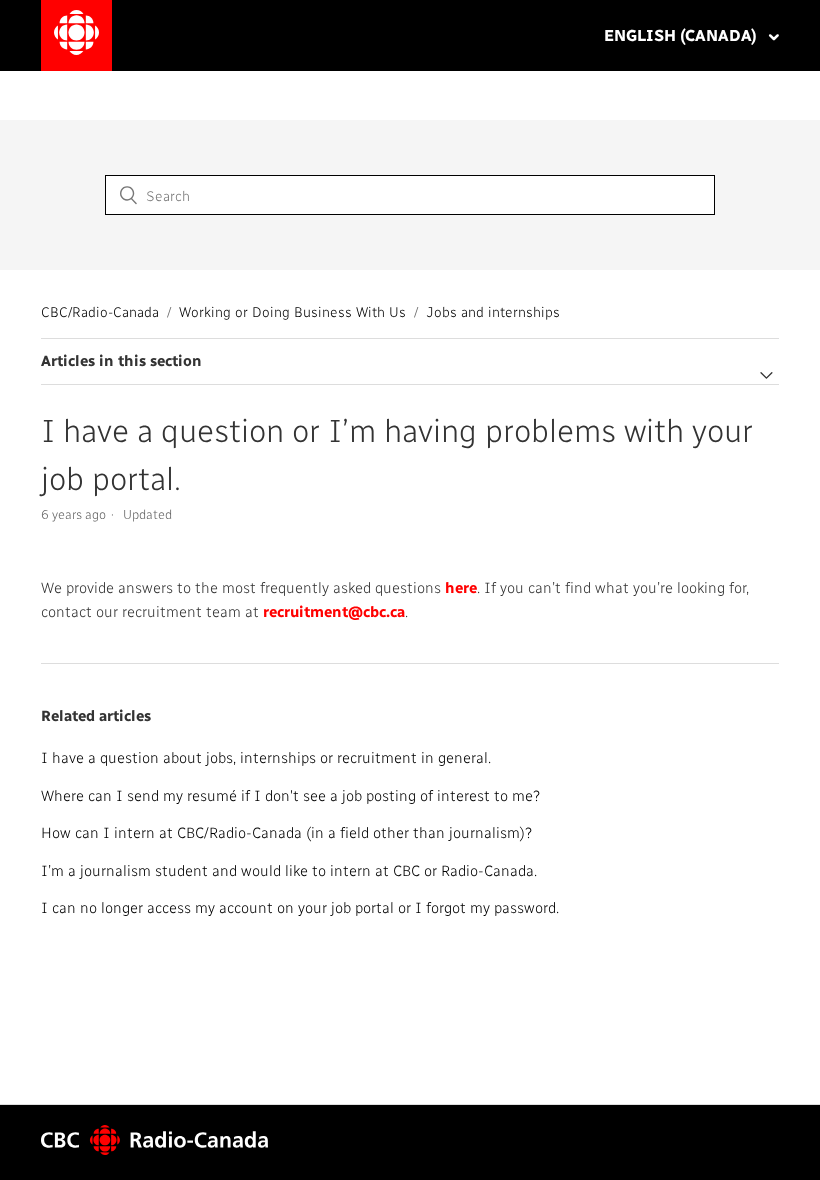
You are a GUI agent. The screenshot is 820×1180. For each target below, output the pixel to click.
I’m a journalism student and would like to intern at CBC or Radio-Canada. (289, 870)
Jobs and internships (493, 311)
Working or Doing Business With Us (292, 311)
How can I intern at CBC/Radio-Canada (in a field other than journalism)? (286, 832)
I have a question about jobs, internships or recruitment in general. (266, 757)
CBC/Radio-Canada (100, 311)
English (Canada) (682, 34)
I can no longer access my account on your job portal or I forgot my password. (300, 907)
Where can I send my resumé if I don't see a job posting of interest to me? (290, 795)
